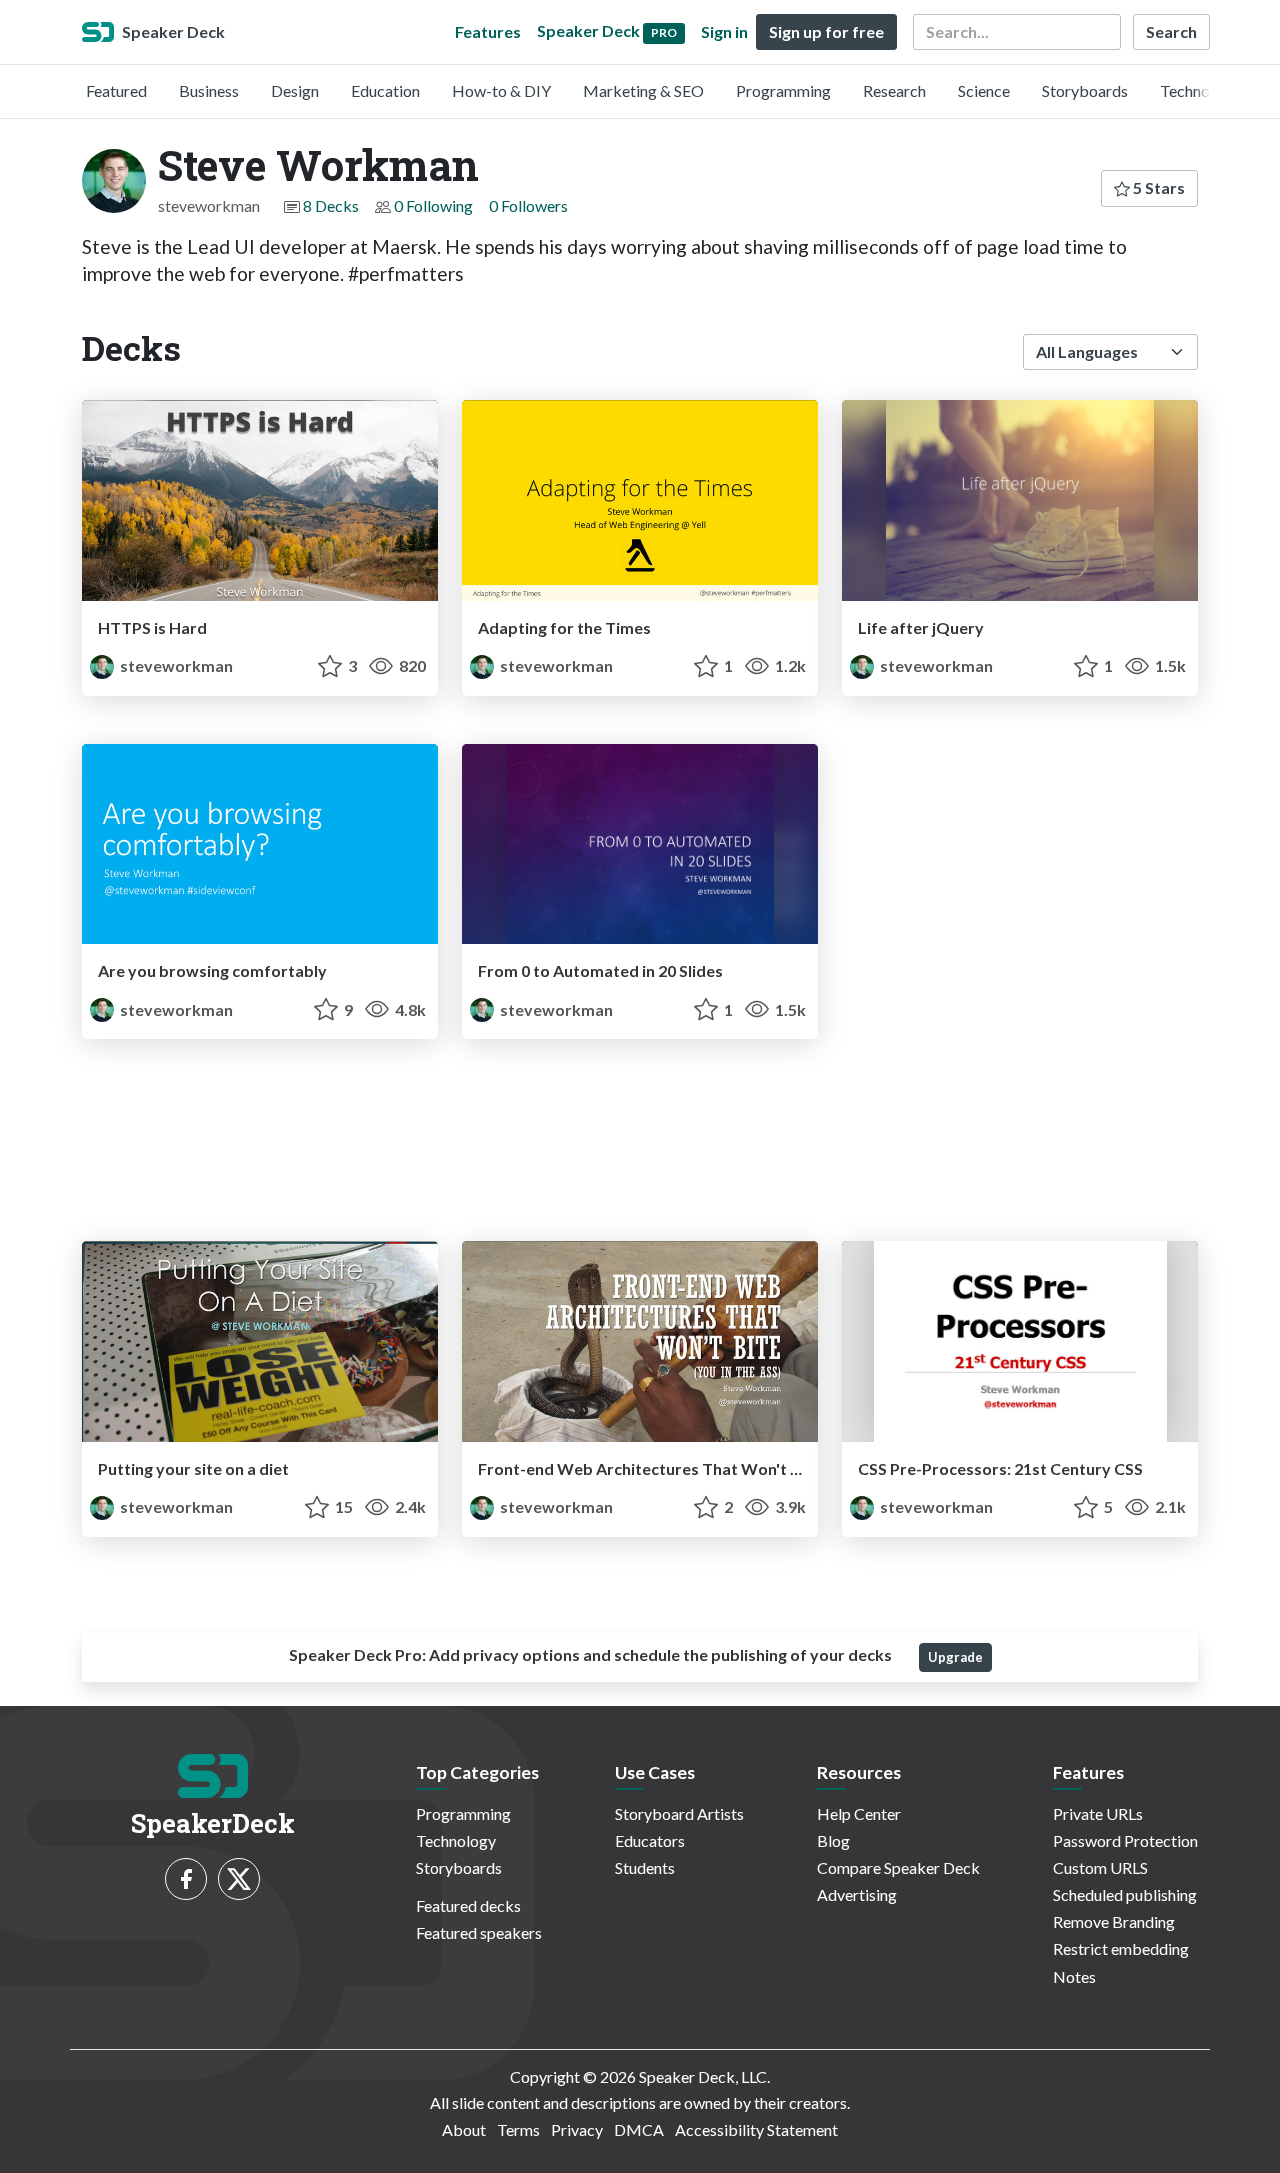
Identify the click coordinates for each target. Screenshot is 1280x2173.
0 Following (433, 205)
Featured (116, 90)
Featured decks (468, 1905)
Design (295, 90)
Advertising (857, 1894)
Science (984, 90)
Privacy (577, 2129)
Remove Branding (1114, 1921)
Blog (833, 1840)
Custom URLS (1100, 1867)
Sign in (724, 31)
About (464, 2129)
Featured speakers (479, 1932)
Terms (518, 2129)
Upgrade (955, 1657)
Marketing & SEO (643, 90)
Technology (1200, 90)
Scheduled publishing (1125, 1894)
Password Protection (1125, 1840)
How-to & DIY (501, 90)
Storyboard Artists (679, 1813)
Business (209, 90)
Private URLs (1098, 1813)
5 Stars (1157, 187)
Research (894, 90)
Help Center (859, 1813)
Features (488, 31)
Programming (783, 90)
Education (385, 90)
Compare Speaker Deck (898, 1867)
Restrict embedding (1121, 1948)
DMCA (639, 2129)
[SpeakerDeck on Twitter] (239, 1879)
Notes (1074, 1976)
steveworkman (175, 665)
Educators (650, 1840)
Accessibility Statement (756, 2129)
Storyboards (1085, 90)
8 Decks (331, 205)
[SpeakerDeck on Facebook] (186, 1879)
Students (645, 1867)
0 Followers (528, 205)
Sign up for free (826, 31)
